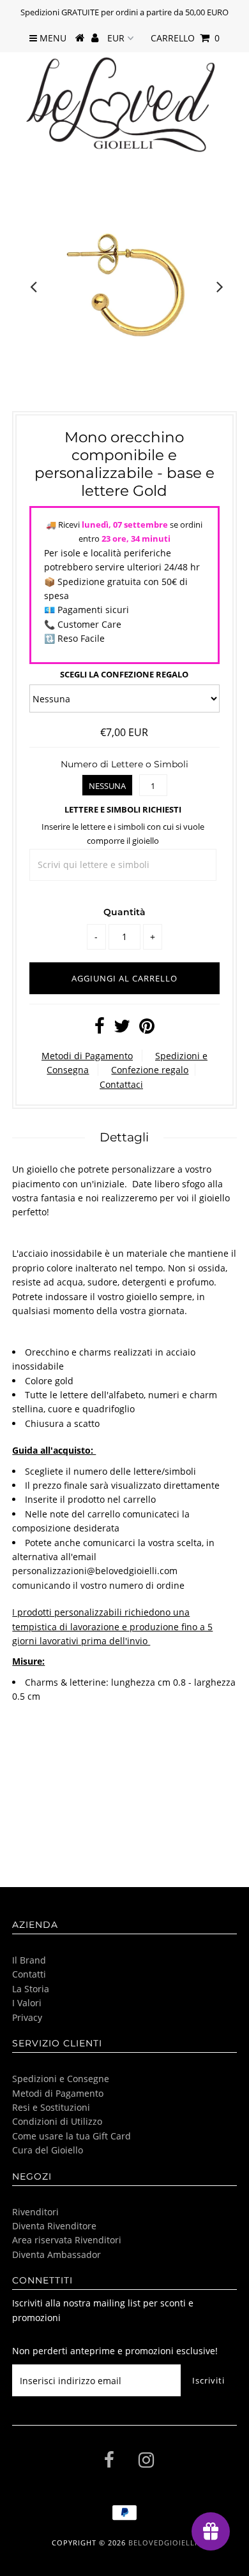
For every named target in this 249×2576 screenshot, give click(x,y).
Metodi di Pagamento (87, 1056)
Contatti (29, 1974)
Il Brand (29, 1960)
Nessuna (107, 786)
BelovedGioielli (163, 2543)
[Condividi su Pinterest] (147, 1029)
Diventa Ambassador (57, 2254)
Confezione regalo (150, 1070)
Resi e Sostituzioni (51, 2107)
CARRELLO (185, 38)
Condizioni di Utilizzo (57, 2121)
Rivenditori (35, 2212)
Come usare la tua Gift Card (72, 2136)
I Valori (27, 2003)
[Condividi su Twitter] (122, 1029)
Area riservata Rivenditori (67, 2240)
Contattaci (121, 1084)
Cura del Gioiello (48, 2150)
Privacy (27, 2017)
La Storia (31, 1989)
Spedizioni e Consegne (61, 2079)
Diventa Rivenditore (54, 2226)
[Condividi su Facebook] (100, 1029)
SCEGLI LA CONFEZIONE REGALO (124, 674)
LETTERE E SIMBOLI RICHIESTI (123, 809)
